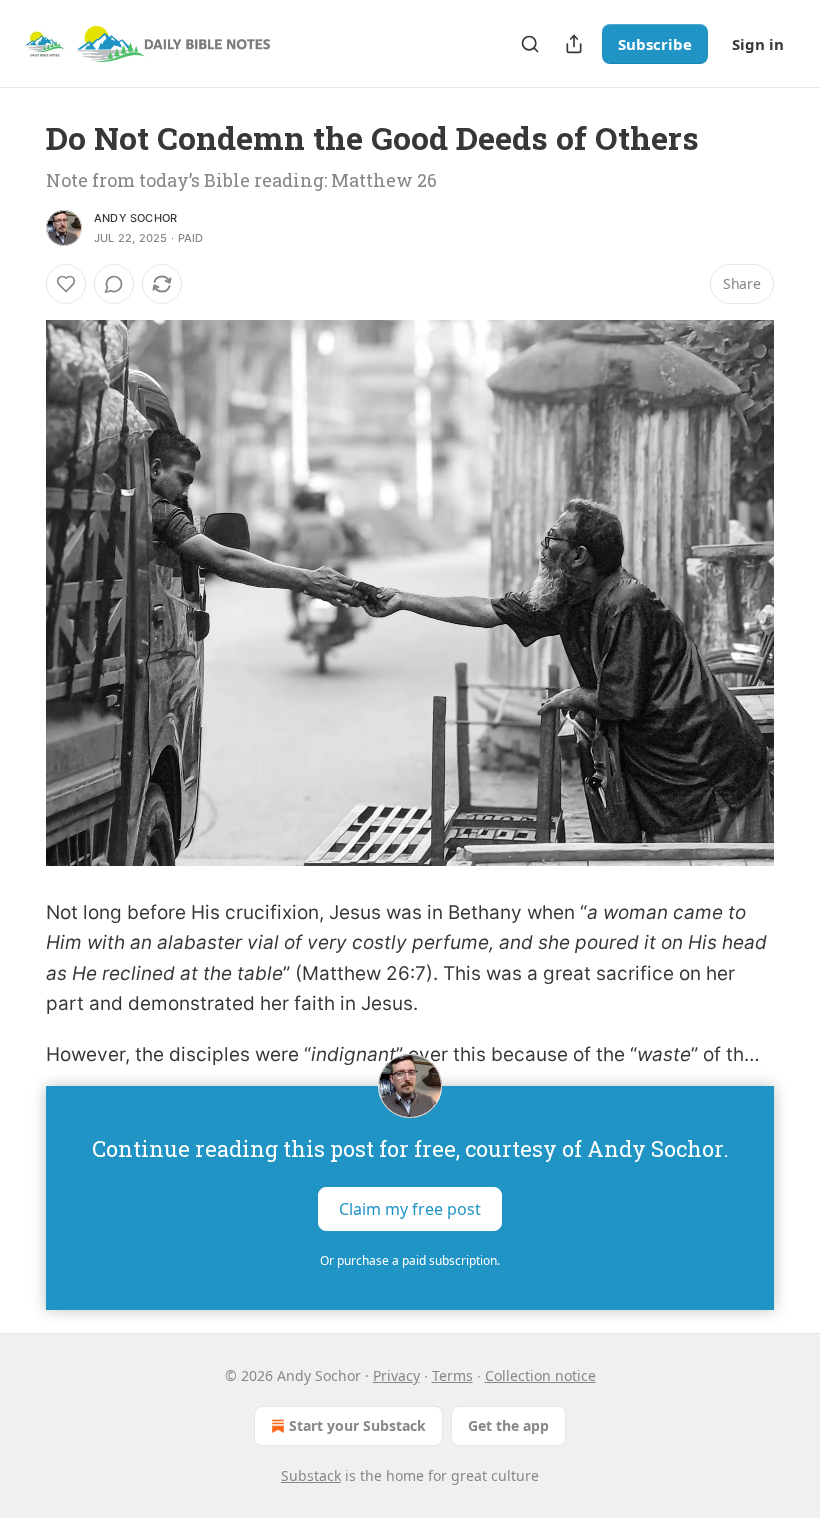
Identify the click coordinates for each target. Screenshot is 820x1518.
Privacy (396, 1375)
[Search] (530, 44)
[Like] (66, 284)
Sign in (758, 44)
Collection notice (540, 1375)
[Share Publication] (574, 44)
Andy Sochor (135, 218)
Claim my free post (410, 1209)
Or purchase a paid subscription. (410, 1260)
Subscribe (655, 44)
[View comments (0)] (114, 284)
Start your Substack (357, 1425)
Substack (311, 1475)
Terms (452, 1375)
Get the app (508, 1425)
